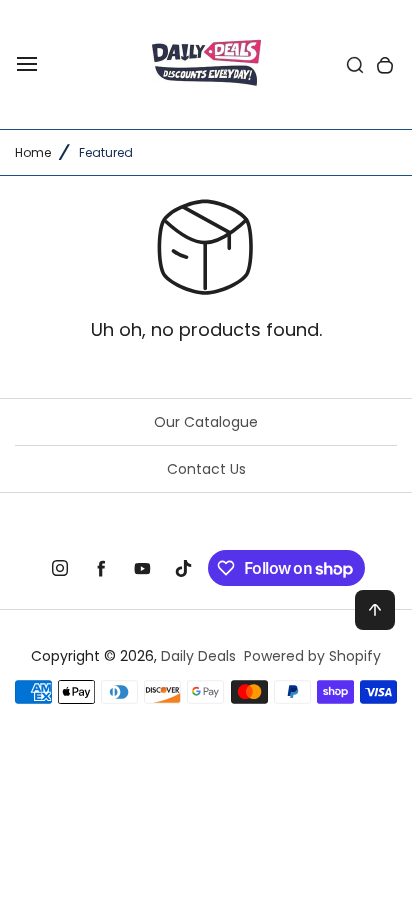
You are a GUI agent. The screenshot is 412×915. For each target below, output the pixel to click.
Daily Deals (198, 656)
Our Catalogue (206, 422)
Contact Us (206, 469)
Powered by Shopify (312, 656)
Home (33, 152)
